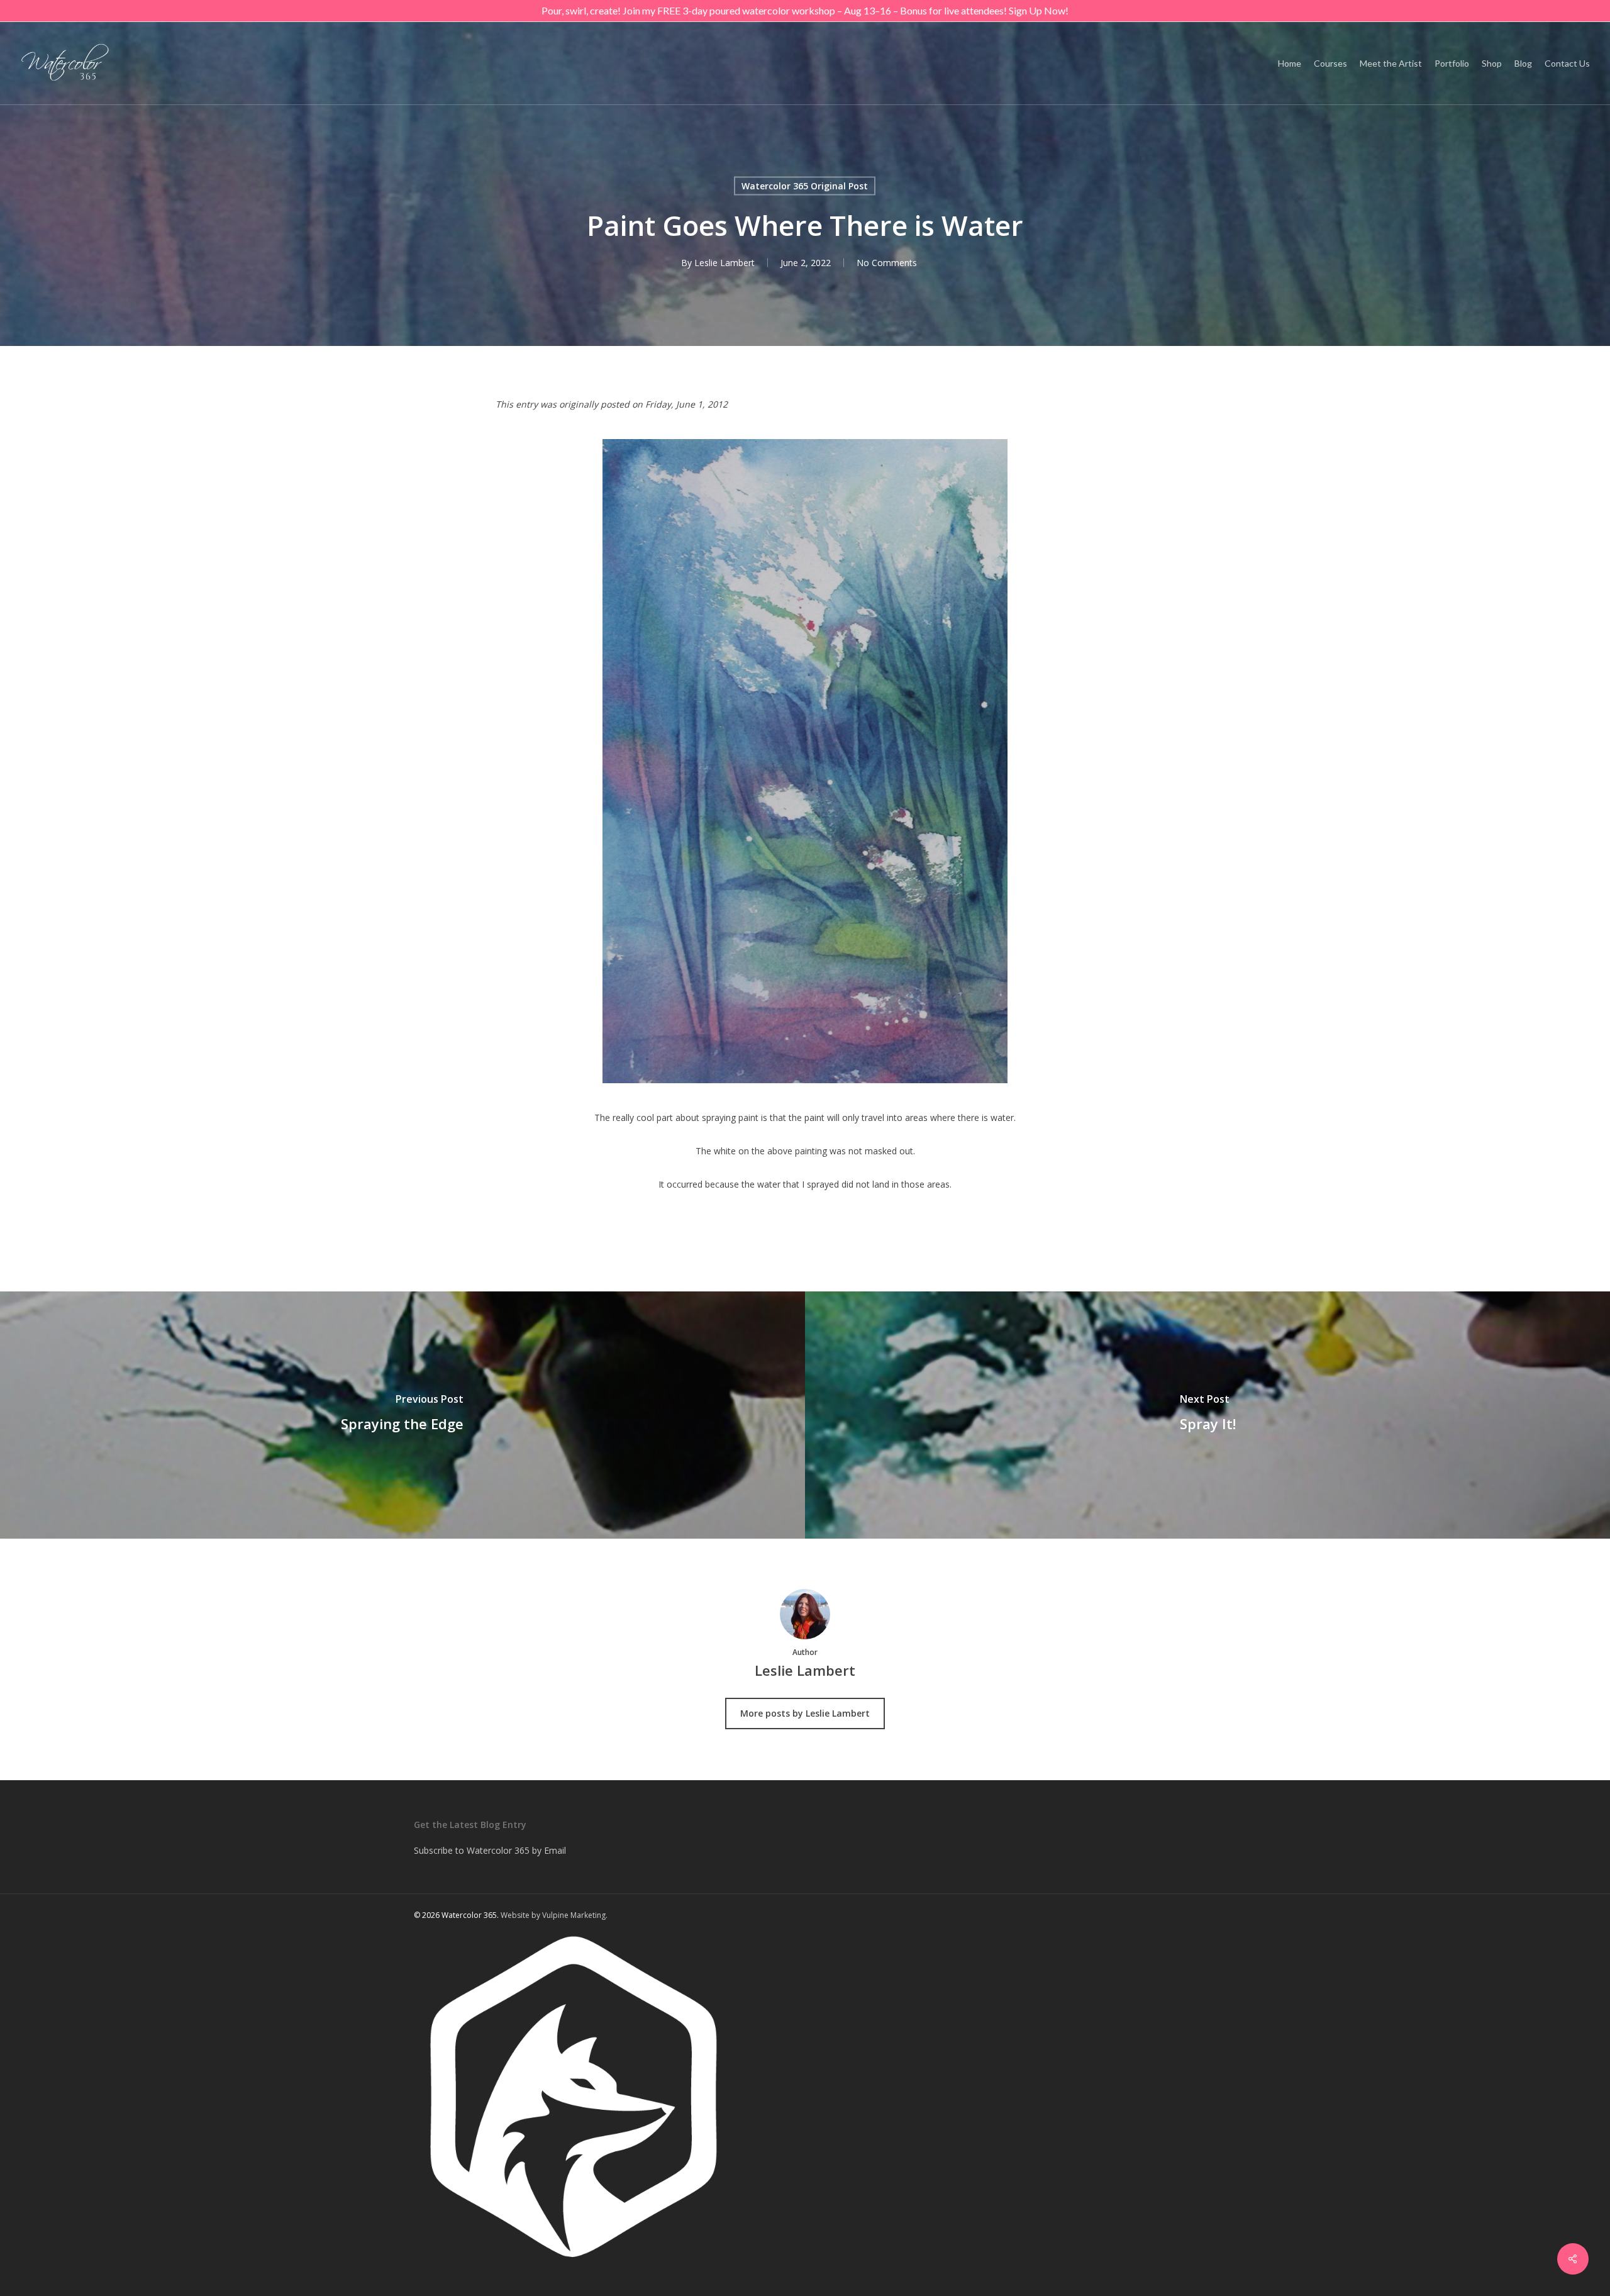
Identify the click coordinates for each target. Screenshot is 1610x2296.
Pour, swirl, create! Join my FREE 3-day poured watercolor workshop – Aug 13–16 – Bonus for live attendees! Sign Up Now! (805, 10)
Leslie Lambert (724, 263)
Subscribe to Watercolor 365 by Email (490, 1850)
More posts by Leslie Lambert (805, 1713)
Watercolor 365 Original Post (805, 186)
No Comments (887, 263)
